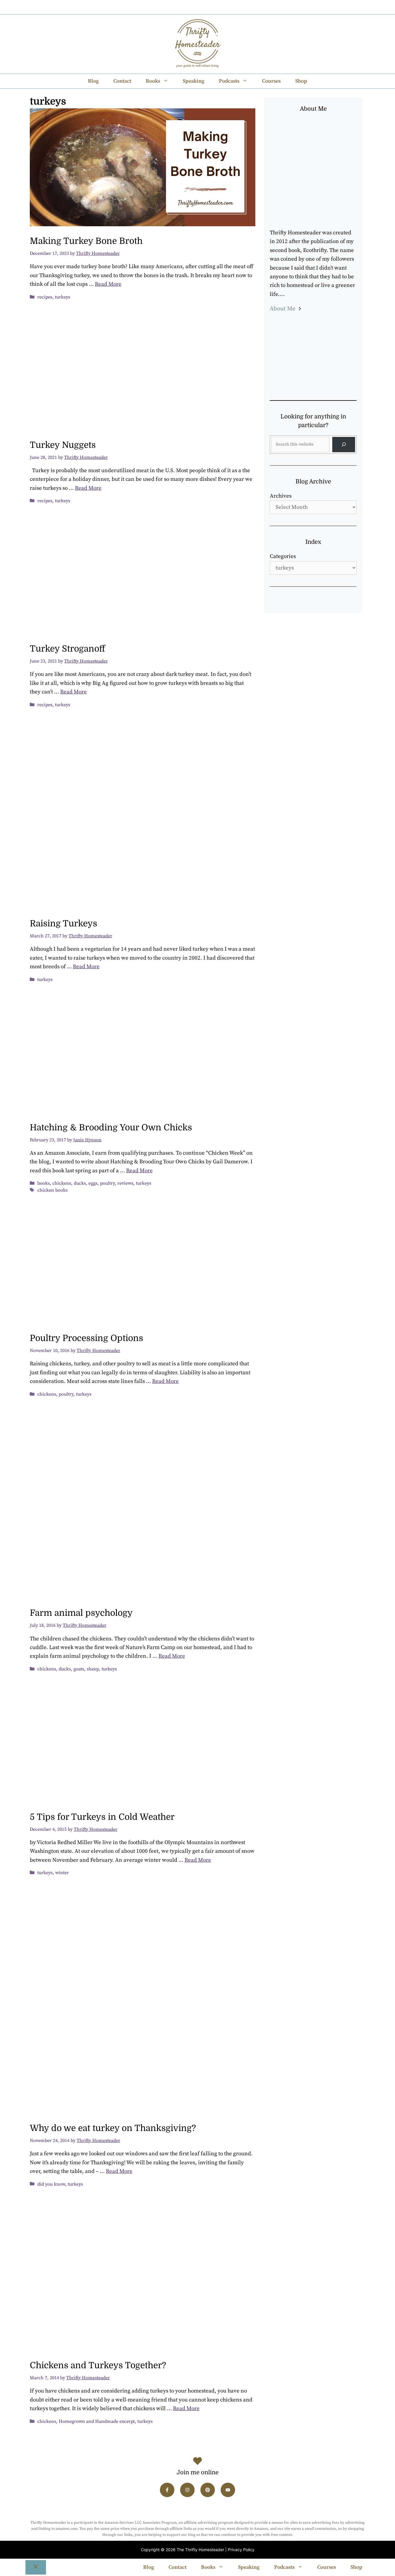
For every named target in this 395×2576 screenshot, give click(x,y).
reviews (125, 1183)
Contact (122, 81)
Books (153, 81)
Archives (281, 496)
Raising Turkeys (63, 923)
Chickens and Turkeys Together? (98, 2365)
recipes (45, 297)
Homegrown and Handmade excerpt (97, 2421)
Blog (93, 81)
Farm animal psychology (81, 1613)
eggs (93, 1183)
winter (62, 1873)
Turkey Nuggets (63, 445)
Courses (271, 81)
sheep (93, 1669)
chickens (62, 1183)
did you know (51, 2184)
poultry (107, 1183)
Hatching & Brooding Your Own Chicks (111, 1127)
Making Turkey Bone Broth (86, 241)
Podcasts (229, 81)
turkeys (63, 297)
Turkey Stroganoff (67, 649)
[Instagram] (189, 7)
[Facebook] (173, 7)
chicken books (52, 1190)
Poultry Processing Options (86, 1338)
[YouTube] (220, 7)
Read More (108, 284)
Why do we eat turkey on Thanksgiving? (113, 2128)
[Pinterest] (204, 7)
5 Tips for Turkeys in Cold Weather (102, 1817)
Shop (301, 81)
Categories (283, 556)
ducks (80, 1183)
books (44, 1183)
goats (79, 1669)
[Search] (344, 445)
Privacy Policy (241, 2550)
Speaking (194, 81)
